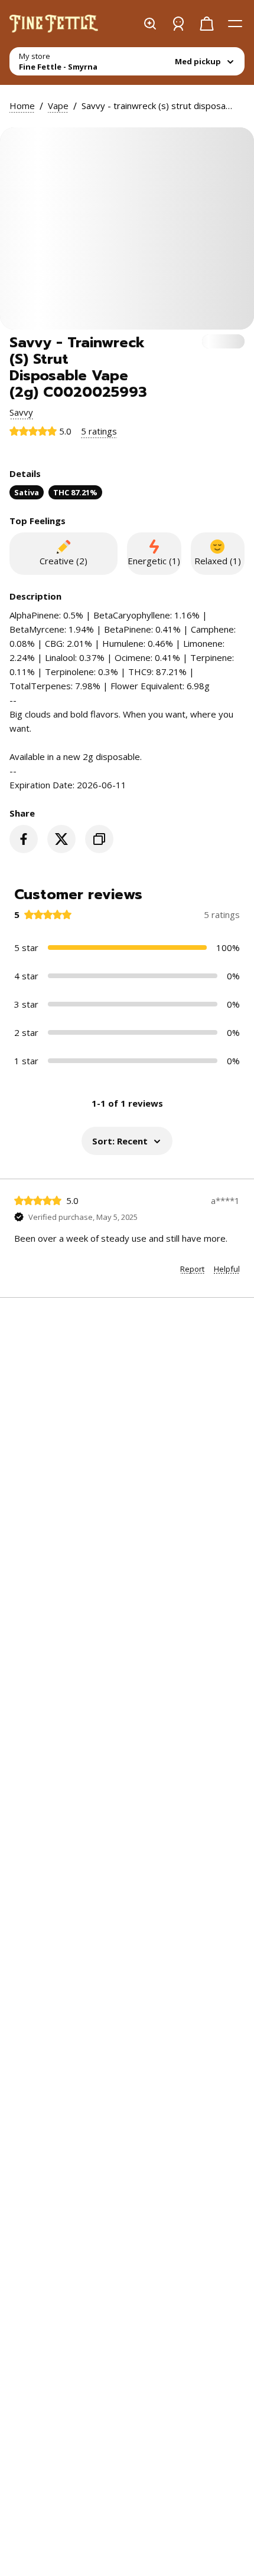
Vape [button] (58, 106)
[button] (21, 412)
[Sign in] (178, 24)
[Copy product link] (99, 839)
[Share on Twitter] (61, 839)
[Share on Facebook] (24, 839)
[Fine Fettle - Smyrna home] (54, 24)
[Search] (150, 24)
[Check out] (207, 24)
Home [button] (22, 106)
